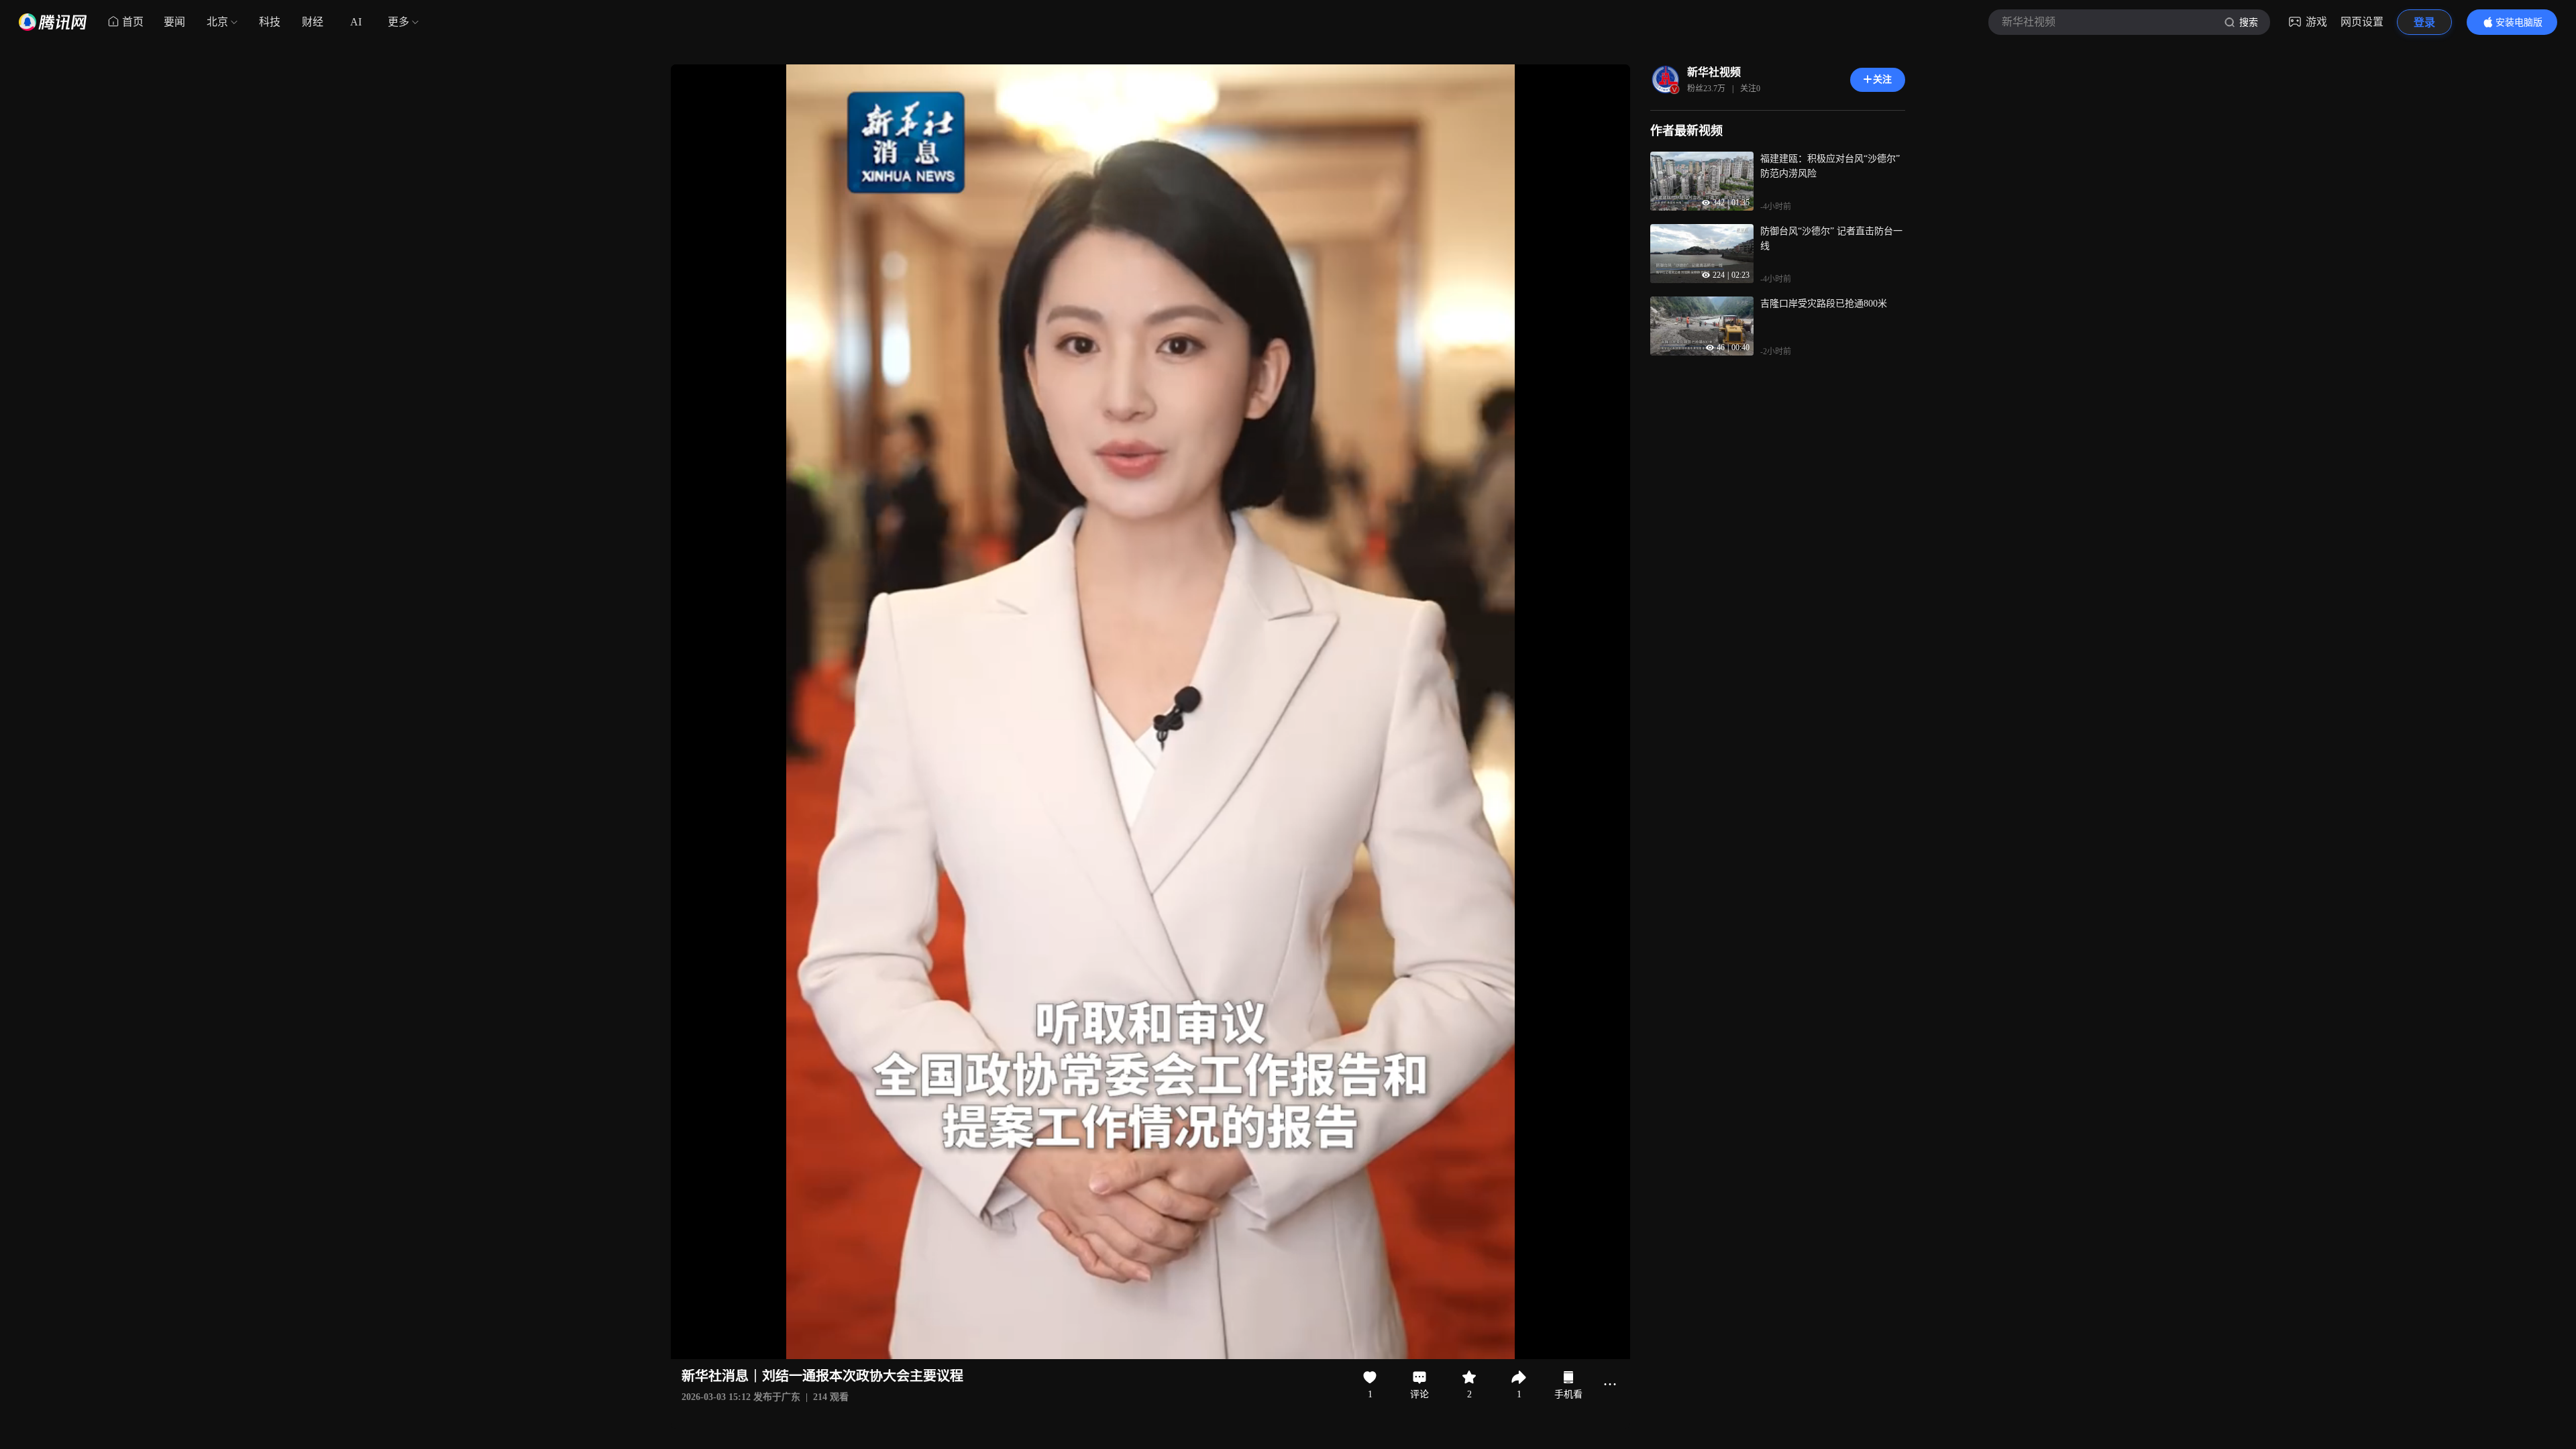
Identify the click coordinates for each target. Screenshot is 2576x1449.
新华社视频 (1714, 72)
